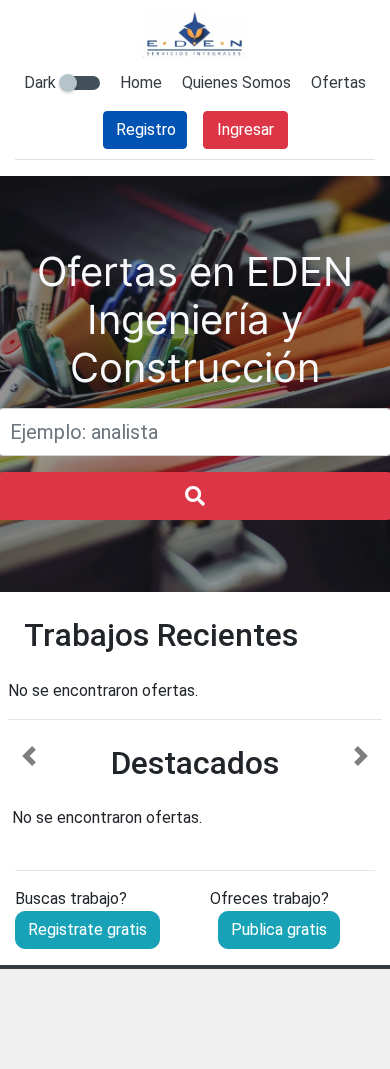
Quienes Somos (236, 82)
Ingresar (245, 129)
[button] (29, 788)
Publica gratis (279, 929)
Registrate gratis (87, 929)
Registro (146, 129)
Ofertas (338, 82)
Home (141, 82)
